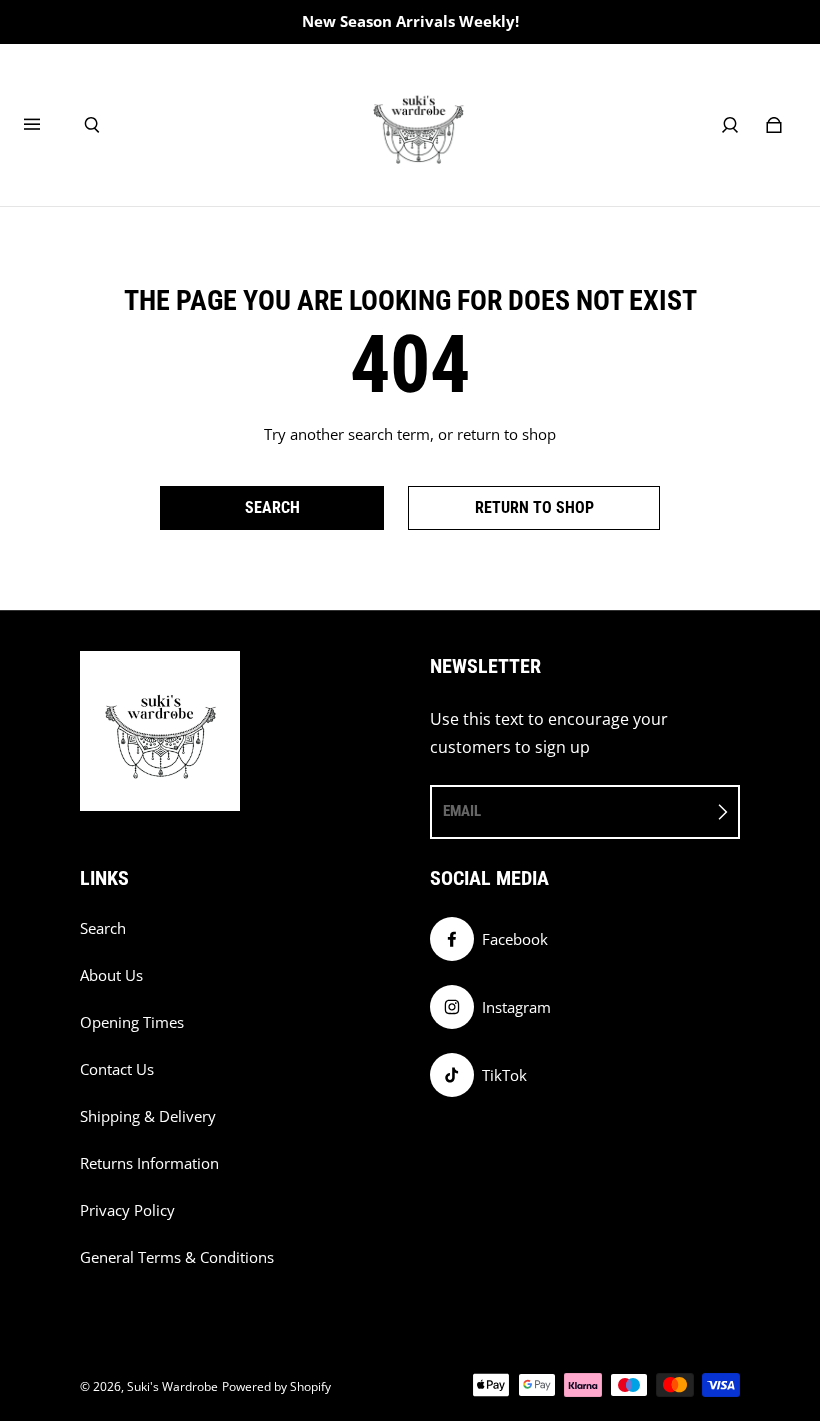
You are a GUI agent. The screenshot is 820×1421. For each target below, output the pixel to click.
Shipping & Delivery (148, 1116)
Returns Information (149, 1163)
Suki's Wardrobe (172, 1386)
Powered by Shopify (276, 1386)
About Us (111, 975)
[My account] (730, 125)
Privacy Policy (127, 1210)
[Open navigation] (46, 125)
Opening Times (132, 1022)
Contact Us (117, 1069)
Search (103, 928)
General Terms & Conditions (177, 1257)
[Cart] (774, 125)
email (462, 811)
